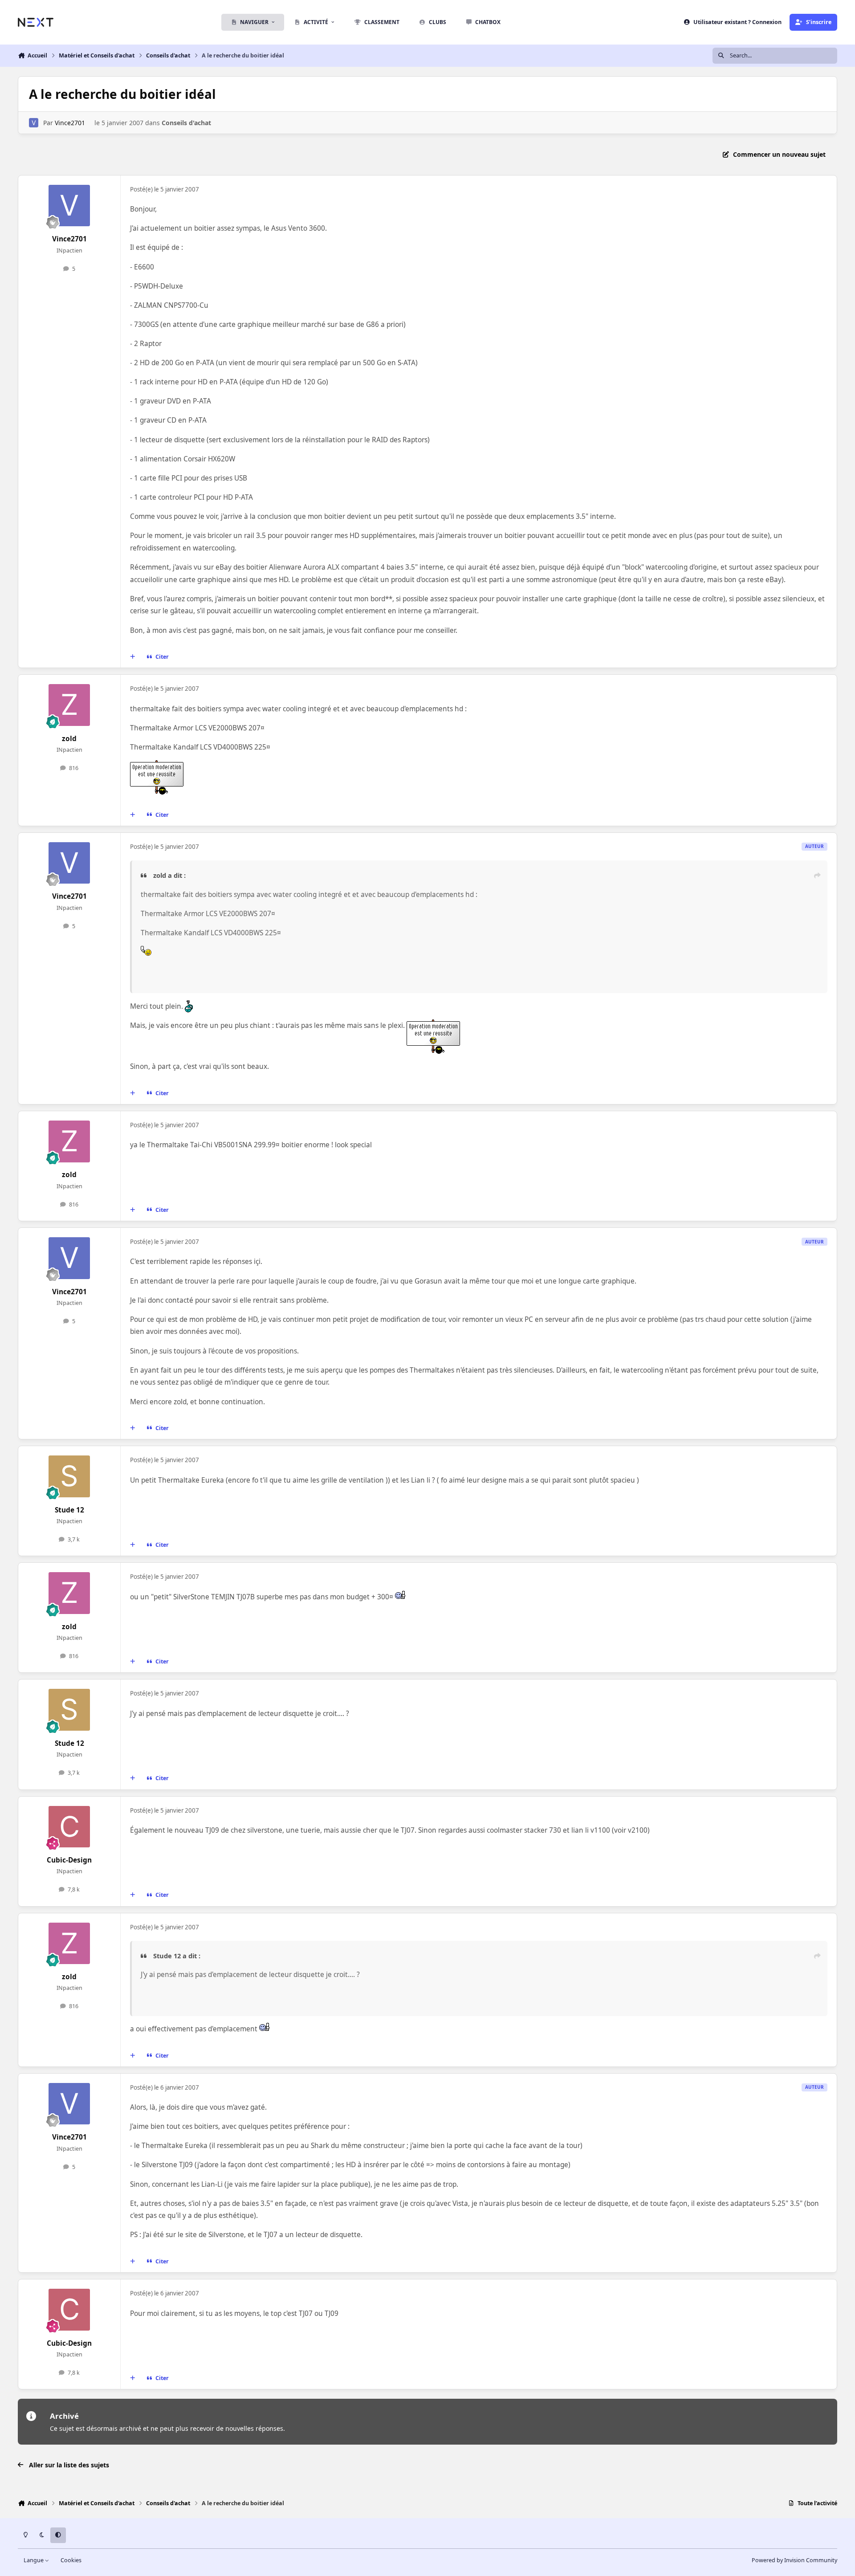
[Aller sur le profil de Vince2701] (34, 123)
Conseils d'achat (186, 123)
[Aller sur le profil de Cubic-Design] (69, 1827)
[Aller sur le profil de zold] (69, 705)
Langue (34, 2560)
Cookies (71, 2560)
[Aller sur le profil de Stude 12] (69, 1476)
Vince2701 (70, 123)
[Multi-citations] (133, 657)
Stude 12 (69, 1510)
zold (69, 739)
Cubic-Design (69, 1860)
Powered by (794, 2560)
